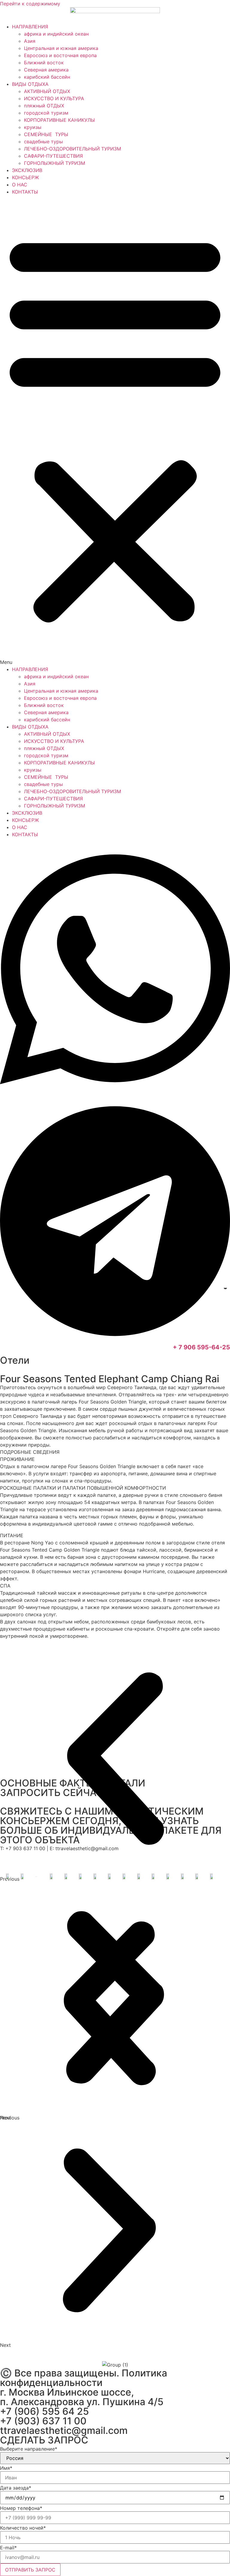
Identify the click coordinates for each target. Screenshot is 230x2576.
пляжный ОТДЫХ (44, 106)
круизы (33, 127)
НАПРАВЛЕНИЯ (30, 27)
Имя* (6, 2468)
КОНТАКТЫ (25, 192)
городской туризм (46, 113)
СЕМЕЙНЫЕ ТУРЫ (47, 134)
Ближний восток (44, 63)
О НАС (20, 185)
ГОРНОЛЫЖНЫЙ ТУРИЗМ (55, 163)
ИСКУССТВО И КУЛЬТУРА (54, 98)
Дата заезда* (16, 2488)
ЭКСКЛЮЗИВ (27, 170)
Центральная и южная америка (61, 48)
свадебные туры (43, 142)
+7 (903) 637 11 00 (43, 2421)
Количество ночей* (23, 2528)
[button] (115, 431)
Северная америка (46, 70)
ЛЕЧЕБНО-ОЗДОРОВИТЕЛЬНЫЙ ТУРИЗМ (72, 149)
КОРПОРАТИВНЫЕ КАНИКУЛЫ (59, 120)
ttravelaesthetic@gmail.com (64, 2430)
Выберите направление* (29, 2449)
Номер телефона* (21, 2508)
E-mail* (8, 2548)
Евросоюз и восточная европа (60, 55)
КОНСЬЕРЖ (25, 177)
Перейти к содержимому (30, 4)
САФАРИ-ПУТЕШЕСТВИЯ (53, 156)
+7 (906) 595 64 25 (44, 2411)
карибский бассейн (47, 77)
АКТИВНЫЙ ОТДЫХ (47, 91)
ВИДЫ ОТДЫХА (30, 84)
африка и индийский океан (56, 34)
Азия (30, 41)
